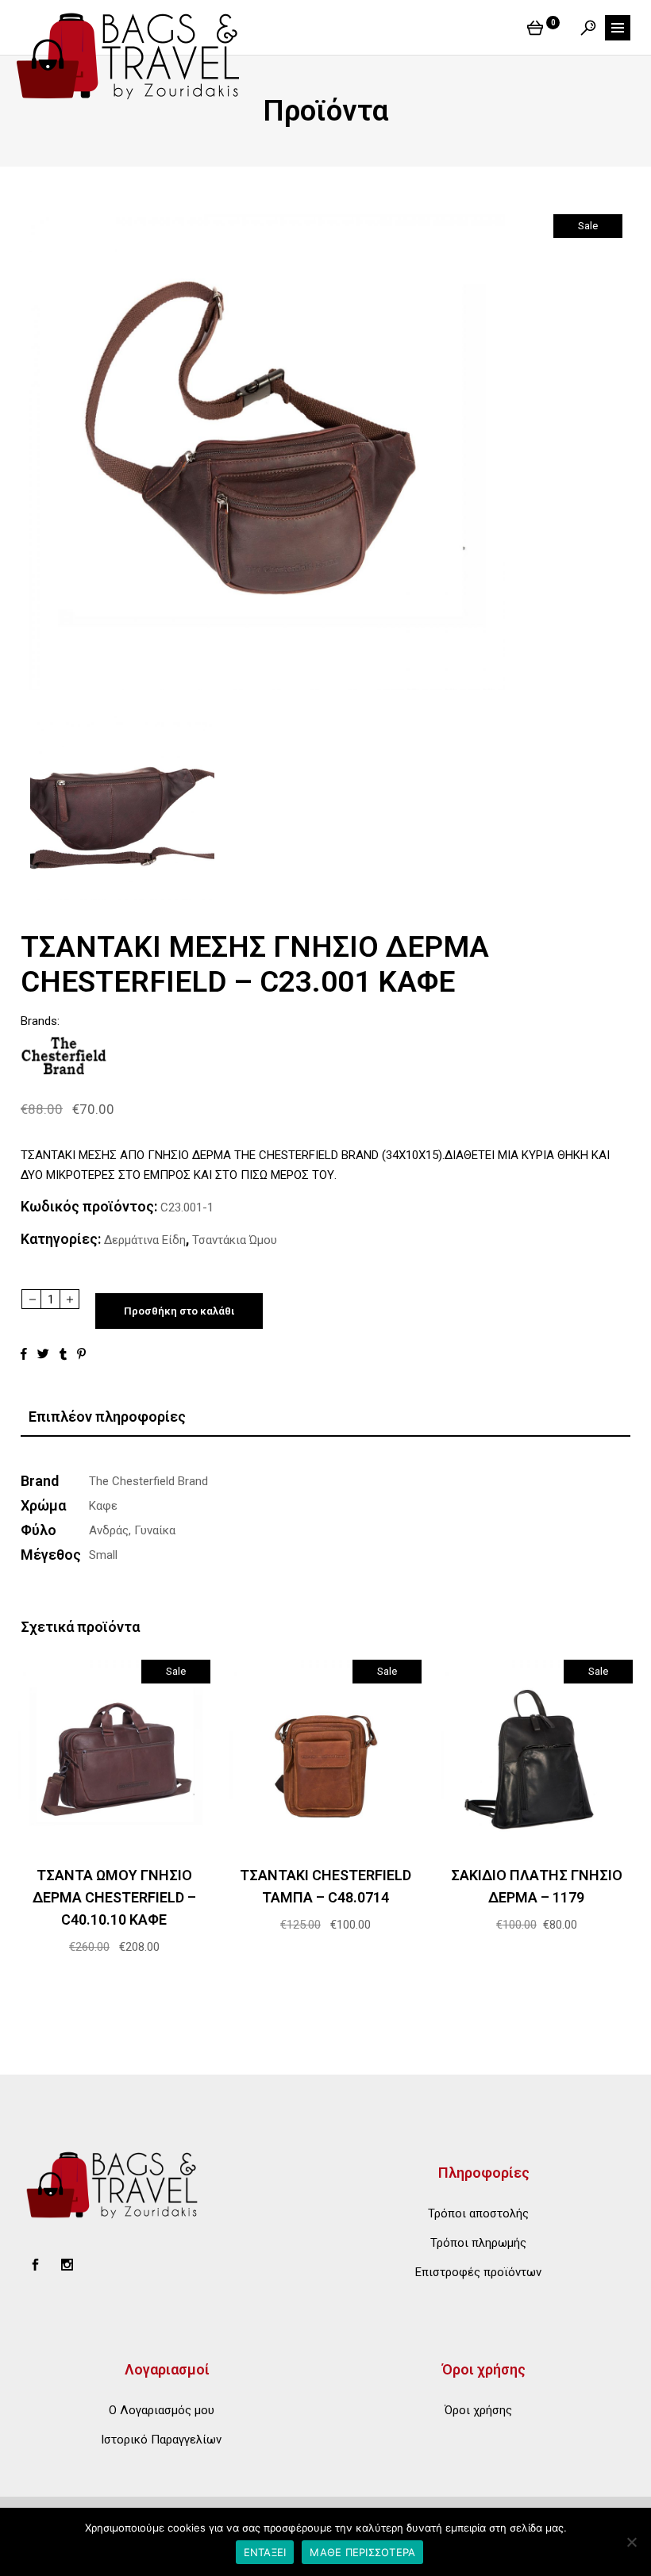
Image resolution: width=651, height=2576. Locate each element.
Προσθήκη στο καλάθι (179, 1311)
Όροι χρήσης (478, 2410)
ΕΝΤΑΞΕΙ (265, 2552)
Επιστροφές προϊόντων (478, 2272)
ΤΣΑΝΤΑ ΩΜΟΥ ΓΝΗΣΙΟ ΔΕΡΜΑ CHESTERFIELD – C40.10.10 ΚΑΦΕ (114, 1897)
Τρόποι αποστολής (478, 2213)
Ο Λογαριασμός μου (162, 2410)
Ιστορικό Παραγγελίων (161, 2440)
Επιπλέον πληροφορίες (107, 1417)
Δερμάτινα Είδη (145, 1240)
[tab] (325, 1417)
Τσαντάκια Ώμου (235, 1240)
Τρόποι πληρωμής (478, 2243)
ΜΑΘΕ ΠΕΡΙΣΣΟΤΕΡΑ (362, 2552)
